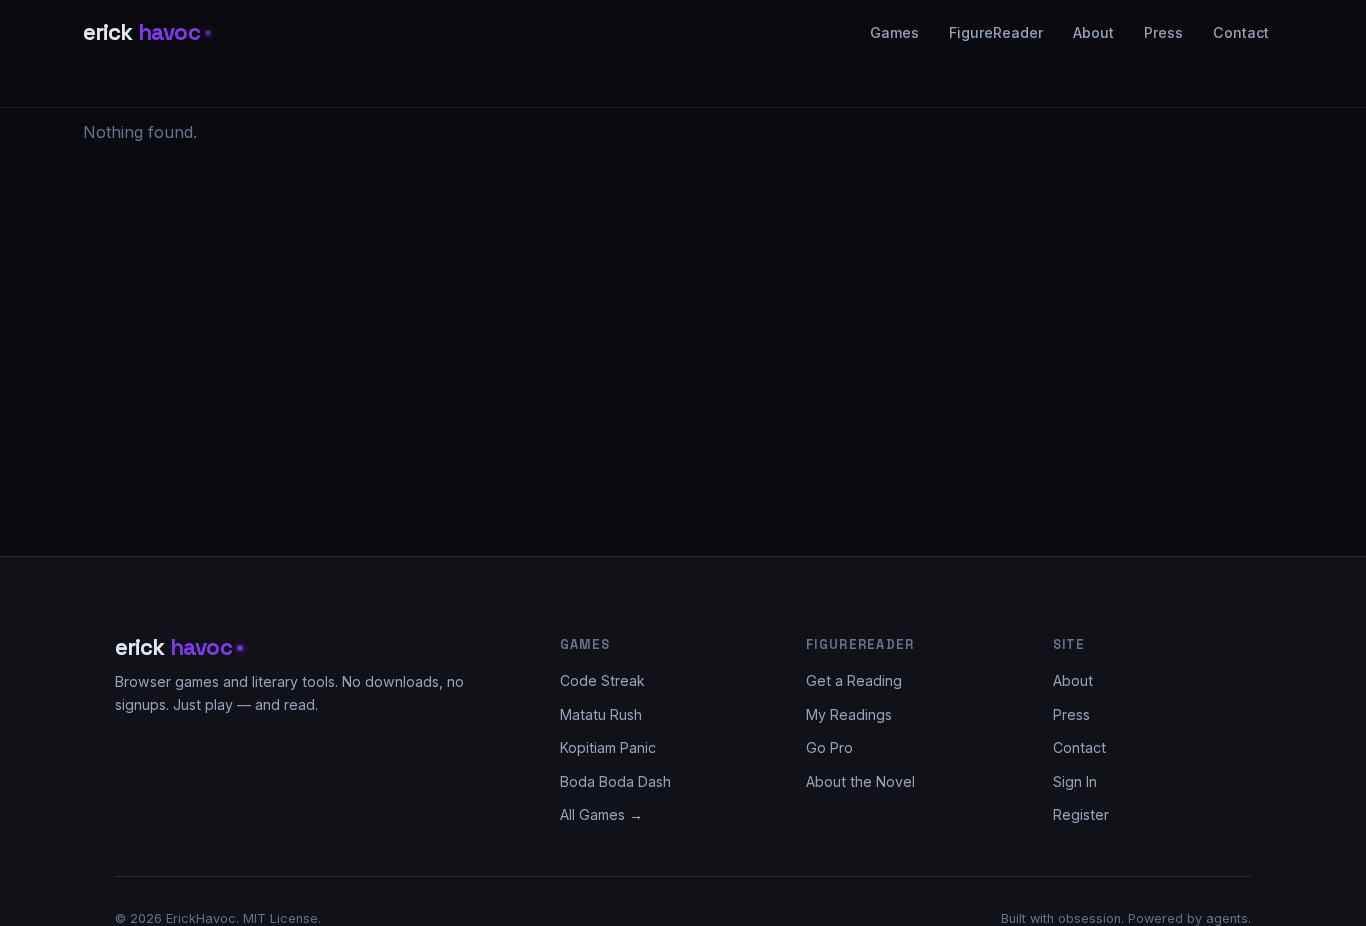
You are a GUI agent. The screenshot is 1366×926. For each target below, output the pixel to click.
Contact (1241, 32)
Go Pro (829, 747)
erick (141, 33)
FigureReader (996, 32)
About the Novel (860, 781)
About (1093, 32)
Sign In (1075, 781)
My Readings (849, 714)
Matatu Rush (601, 714)
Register (1081, 814)
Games (894, 32)
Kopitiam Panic (608, 747)
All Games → (601, 814)
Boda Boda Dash (615, 781)
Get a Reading (854, 680)
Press (1163, 32)
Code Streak (602, 680)
